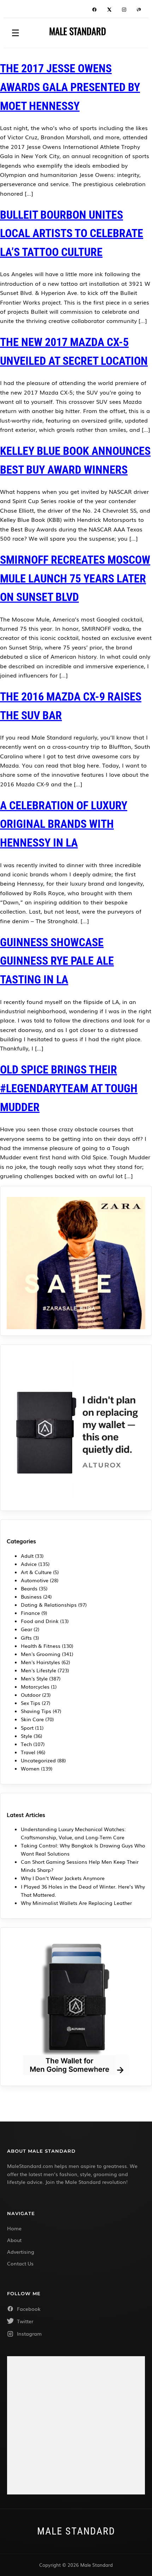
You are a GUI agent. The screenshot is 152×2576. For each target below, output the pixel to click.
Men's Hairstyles (40, 1662)
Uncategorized (38, 1760)
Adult (27, 1556)
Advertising (21, 2252)
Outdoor (31, 1695)
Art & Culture (36, 1572)
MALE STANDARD (78, 31)
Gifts (26, 1638)
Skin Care (32, 1719)
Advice (29, 1564)
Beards (29, 1588)
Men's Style (34, 1678)
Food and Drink (40, 1621)
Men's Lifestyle (39, 1670)
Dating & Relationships (49, 1605)
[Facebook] (94, 11)
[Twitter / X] (109, 11)
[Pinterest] (139, 11)
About (14, 2240)
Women (30, 1768)
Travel (28, 1752)
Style (27, 1736)
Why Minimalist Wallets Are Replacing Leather (76, 1903)
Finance (30, 1613)
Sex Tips (31, 1703)
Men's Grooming (41, 1654)
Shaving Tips (36, 1711)
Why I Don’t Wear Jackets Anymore (63, 1878)
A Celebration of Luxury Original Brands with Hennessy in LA (64, 824)
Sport (27, 1728)
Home (14, 2228)
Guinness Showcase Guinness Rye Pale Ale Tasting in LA (57, 961)
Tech (26, 1744)
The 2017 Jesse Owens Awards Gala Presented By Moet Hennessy (70, 87)
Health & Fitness (41, 1646)
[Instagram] (124, 11)
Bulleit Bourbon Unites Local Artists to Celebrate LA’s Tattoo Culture (72, 234)
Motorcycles (35, 1686)
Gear (27, 1629)
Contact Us (20, 2263)
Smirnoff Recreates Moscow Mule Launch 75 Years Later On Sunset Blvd (75, 579)
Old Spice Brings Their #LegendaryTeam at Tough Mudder (69, 1088)
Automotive (35, 1580)
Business (31, 1596)
